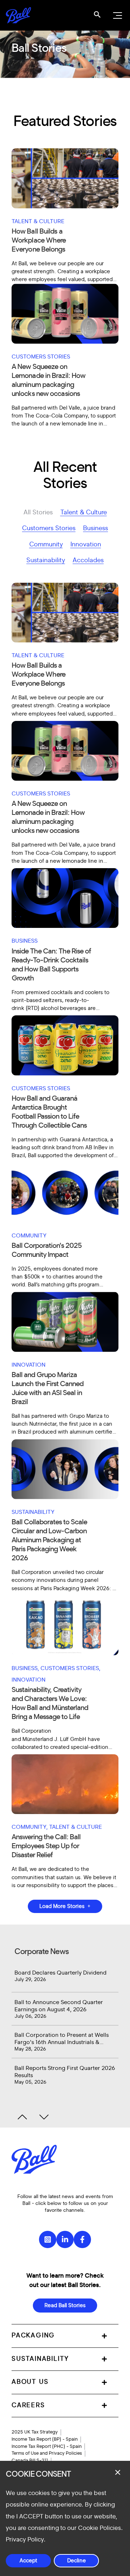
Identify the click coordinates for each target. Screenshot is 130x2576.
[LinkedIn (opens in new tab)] (65, 2239)
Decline (77, 2561)
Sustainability (46, 560)
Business (96, 528)
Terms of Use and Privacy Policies (47, 2453)
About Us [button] (30, 2382)
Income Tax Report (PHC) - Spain (47, 2446)
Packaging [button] (33, 2336)
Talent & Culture (84, 513)
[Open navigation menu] (117, 15)
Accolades (88, 560)
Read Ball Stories (65, 2306)
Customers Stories (49, 528)
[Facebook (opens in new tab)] (82, 2239)
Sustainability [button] (40, 2359)
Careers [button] (28, 2405)
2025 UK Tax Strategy (35, 2432)
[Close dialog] (118, 2472)
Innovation (86, 545)
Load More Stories (62, 1906)
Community (46, 545)
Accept (28, 2561)
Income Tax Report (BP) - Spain (45, 2439)
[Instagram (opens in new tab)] (48, 2239)
